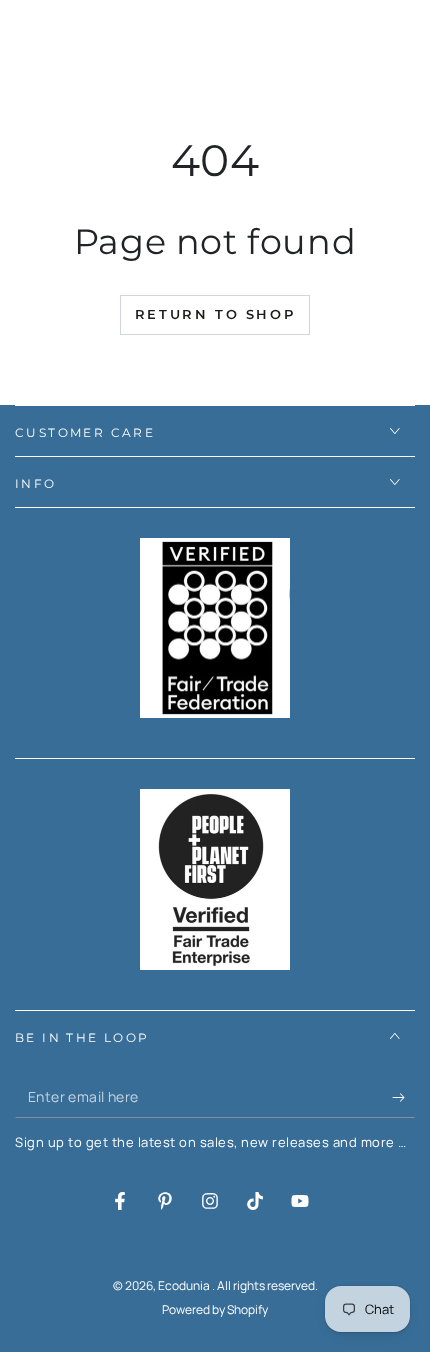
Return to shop (215, 314)
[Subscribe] (403, 1098)
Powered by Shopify (215, 1310)
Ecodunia (185, 1285)
